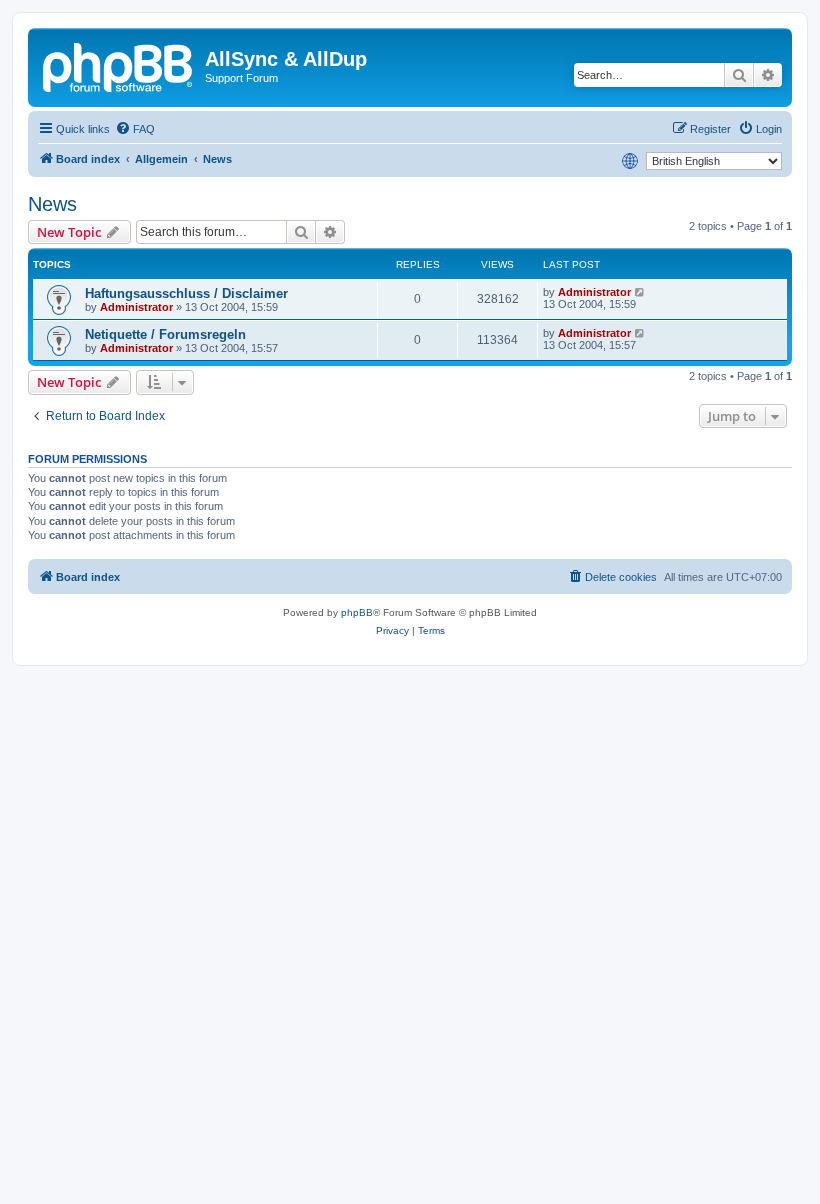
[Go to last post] (640, 292)
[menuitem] (135, 129)
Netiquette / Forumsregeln (165, 334)
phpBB (357, 612)
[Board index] (119, 65)
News (52, 204)
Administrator (136, 307)
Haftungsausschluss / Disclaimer (186, 293)
